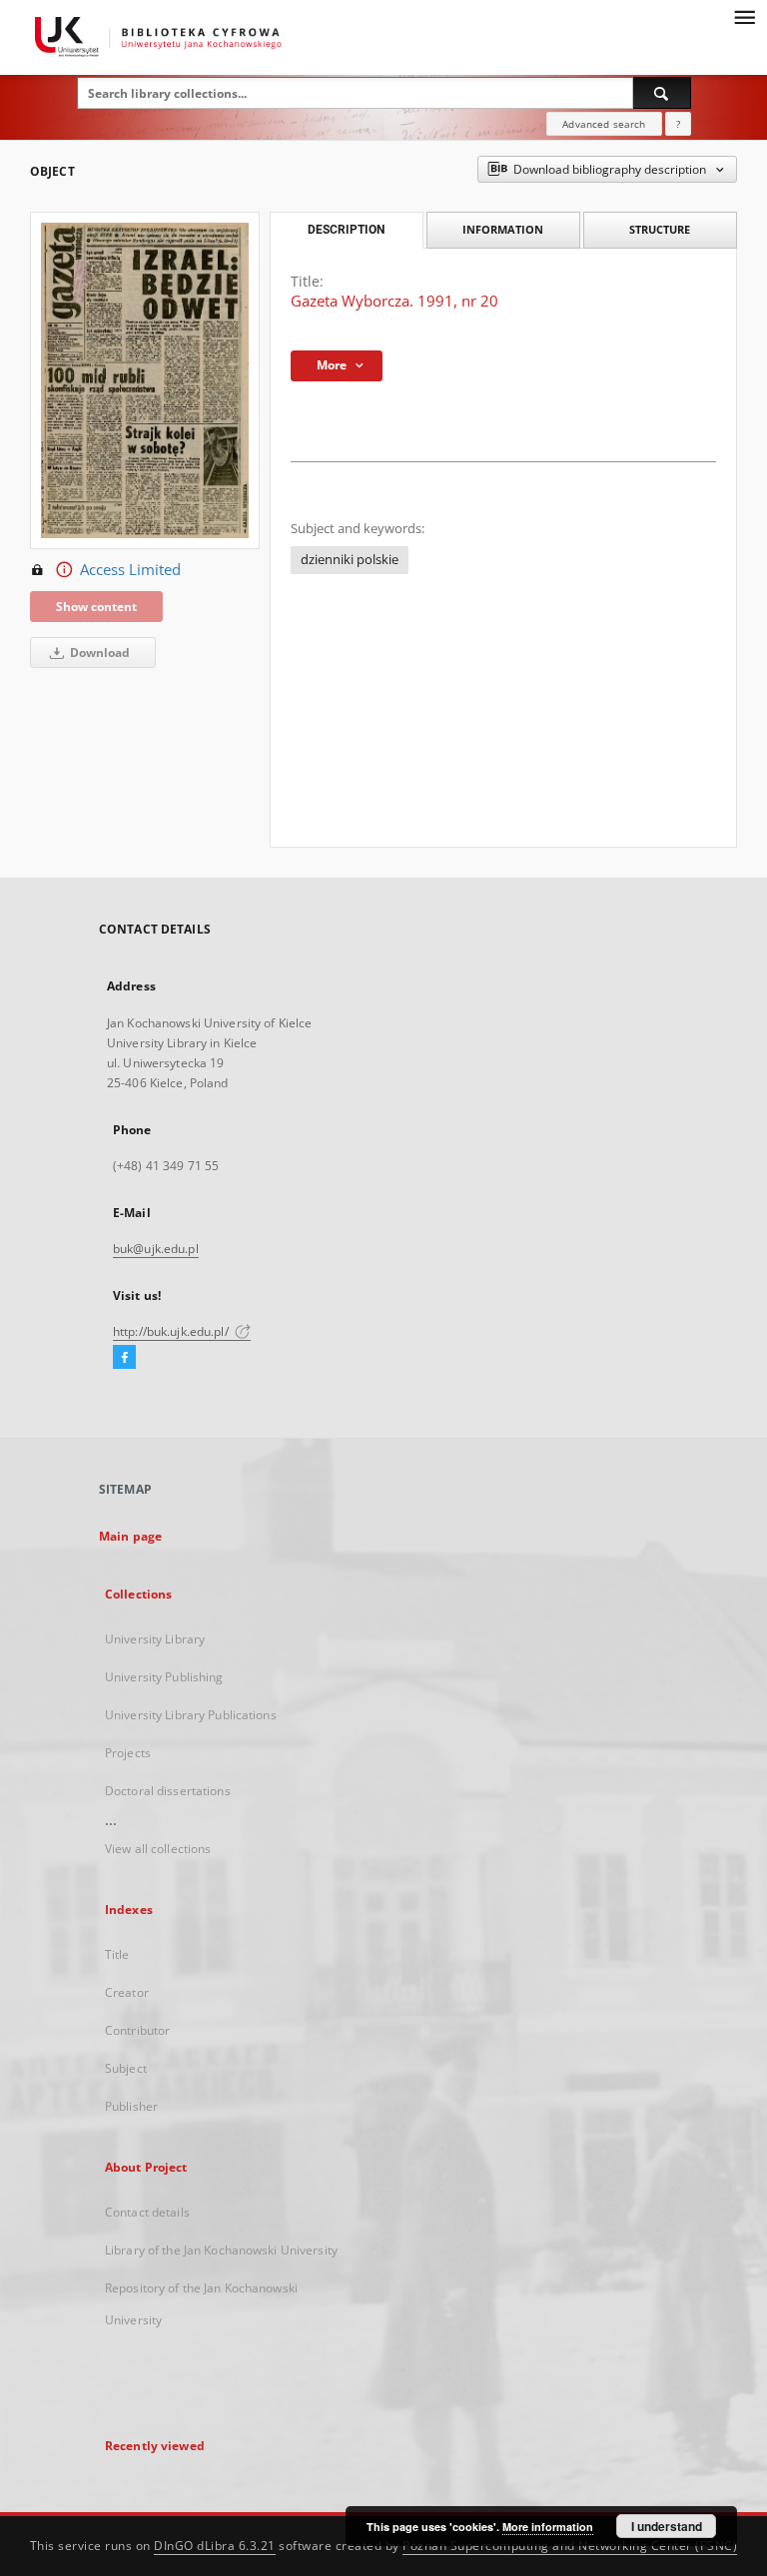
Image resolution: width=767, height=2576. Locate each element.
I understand (667, 2526)
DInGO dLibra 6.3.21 (215, 2546)
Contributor (137, 2030)
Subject (126, 2068)
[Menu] (744, 16)
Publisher (131, 2106)
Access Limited (130, 570)
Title (117, 1954)
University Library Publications (191, 1715)
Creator (127, 1992)
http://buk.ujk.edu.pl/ (172, 1331)
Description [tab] (346, 230)
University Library (155, 1639)
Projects (128, 1753)
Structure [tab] (660, 229)
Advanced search (604, 124)
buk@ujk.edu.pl (156, 1249)
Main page (130, 1536)
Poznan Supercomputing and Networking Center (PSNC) (570, 2546)
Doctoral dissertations (168, 1791)
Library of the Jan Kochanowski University (221, 2250)
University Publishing (164, 1677)
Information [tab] (503, 229)
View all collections (158, 1849)
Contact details (147, 2212)
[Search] (662, 93)
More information (548, 2527)
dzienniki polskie (350, 560)
